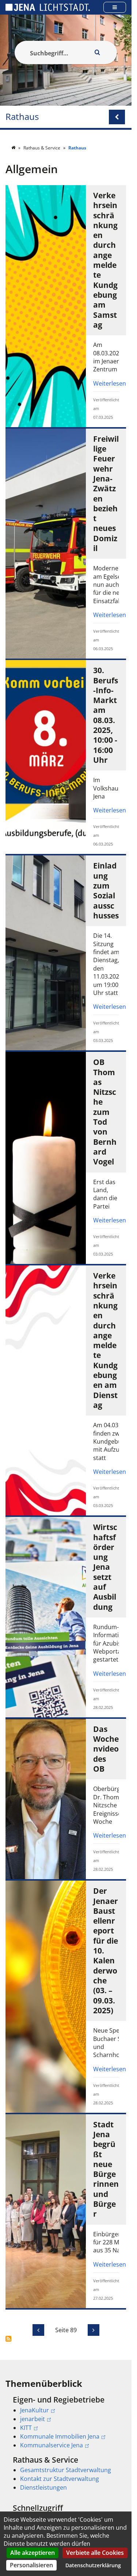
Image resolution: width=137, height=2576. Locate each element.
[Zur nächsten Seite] (94, 2330)
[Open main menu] (115, 7)
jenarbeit (33, 2419)
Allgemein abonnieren (8, 2339)
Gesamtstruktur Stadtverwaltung (66, 2470)
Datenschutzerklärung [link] (93, 2565)
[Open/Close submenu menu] (117, 117)
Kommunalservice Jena (52, 2445)
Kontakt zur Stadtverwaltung (60, 2479)
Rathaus (22, 117)
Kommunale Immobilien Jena (60, 2436)
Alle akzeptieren (33, 2553)
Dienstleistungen (43, 2487)
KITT (26, 2428)
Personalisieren (31, 2565)
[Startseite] (14, 148)
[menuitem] (66, 2422)
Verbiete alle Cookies (95, 2553)
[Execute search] (97, 52)
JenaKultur (35, 2410)
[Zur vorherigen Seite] (38, 2330)
